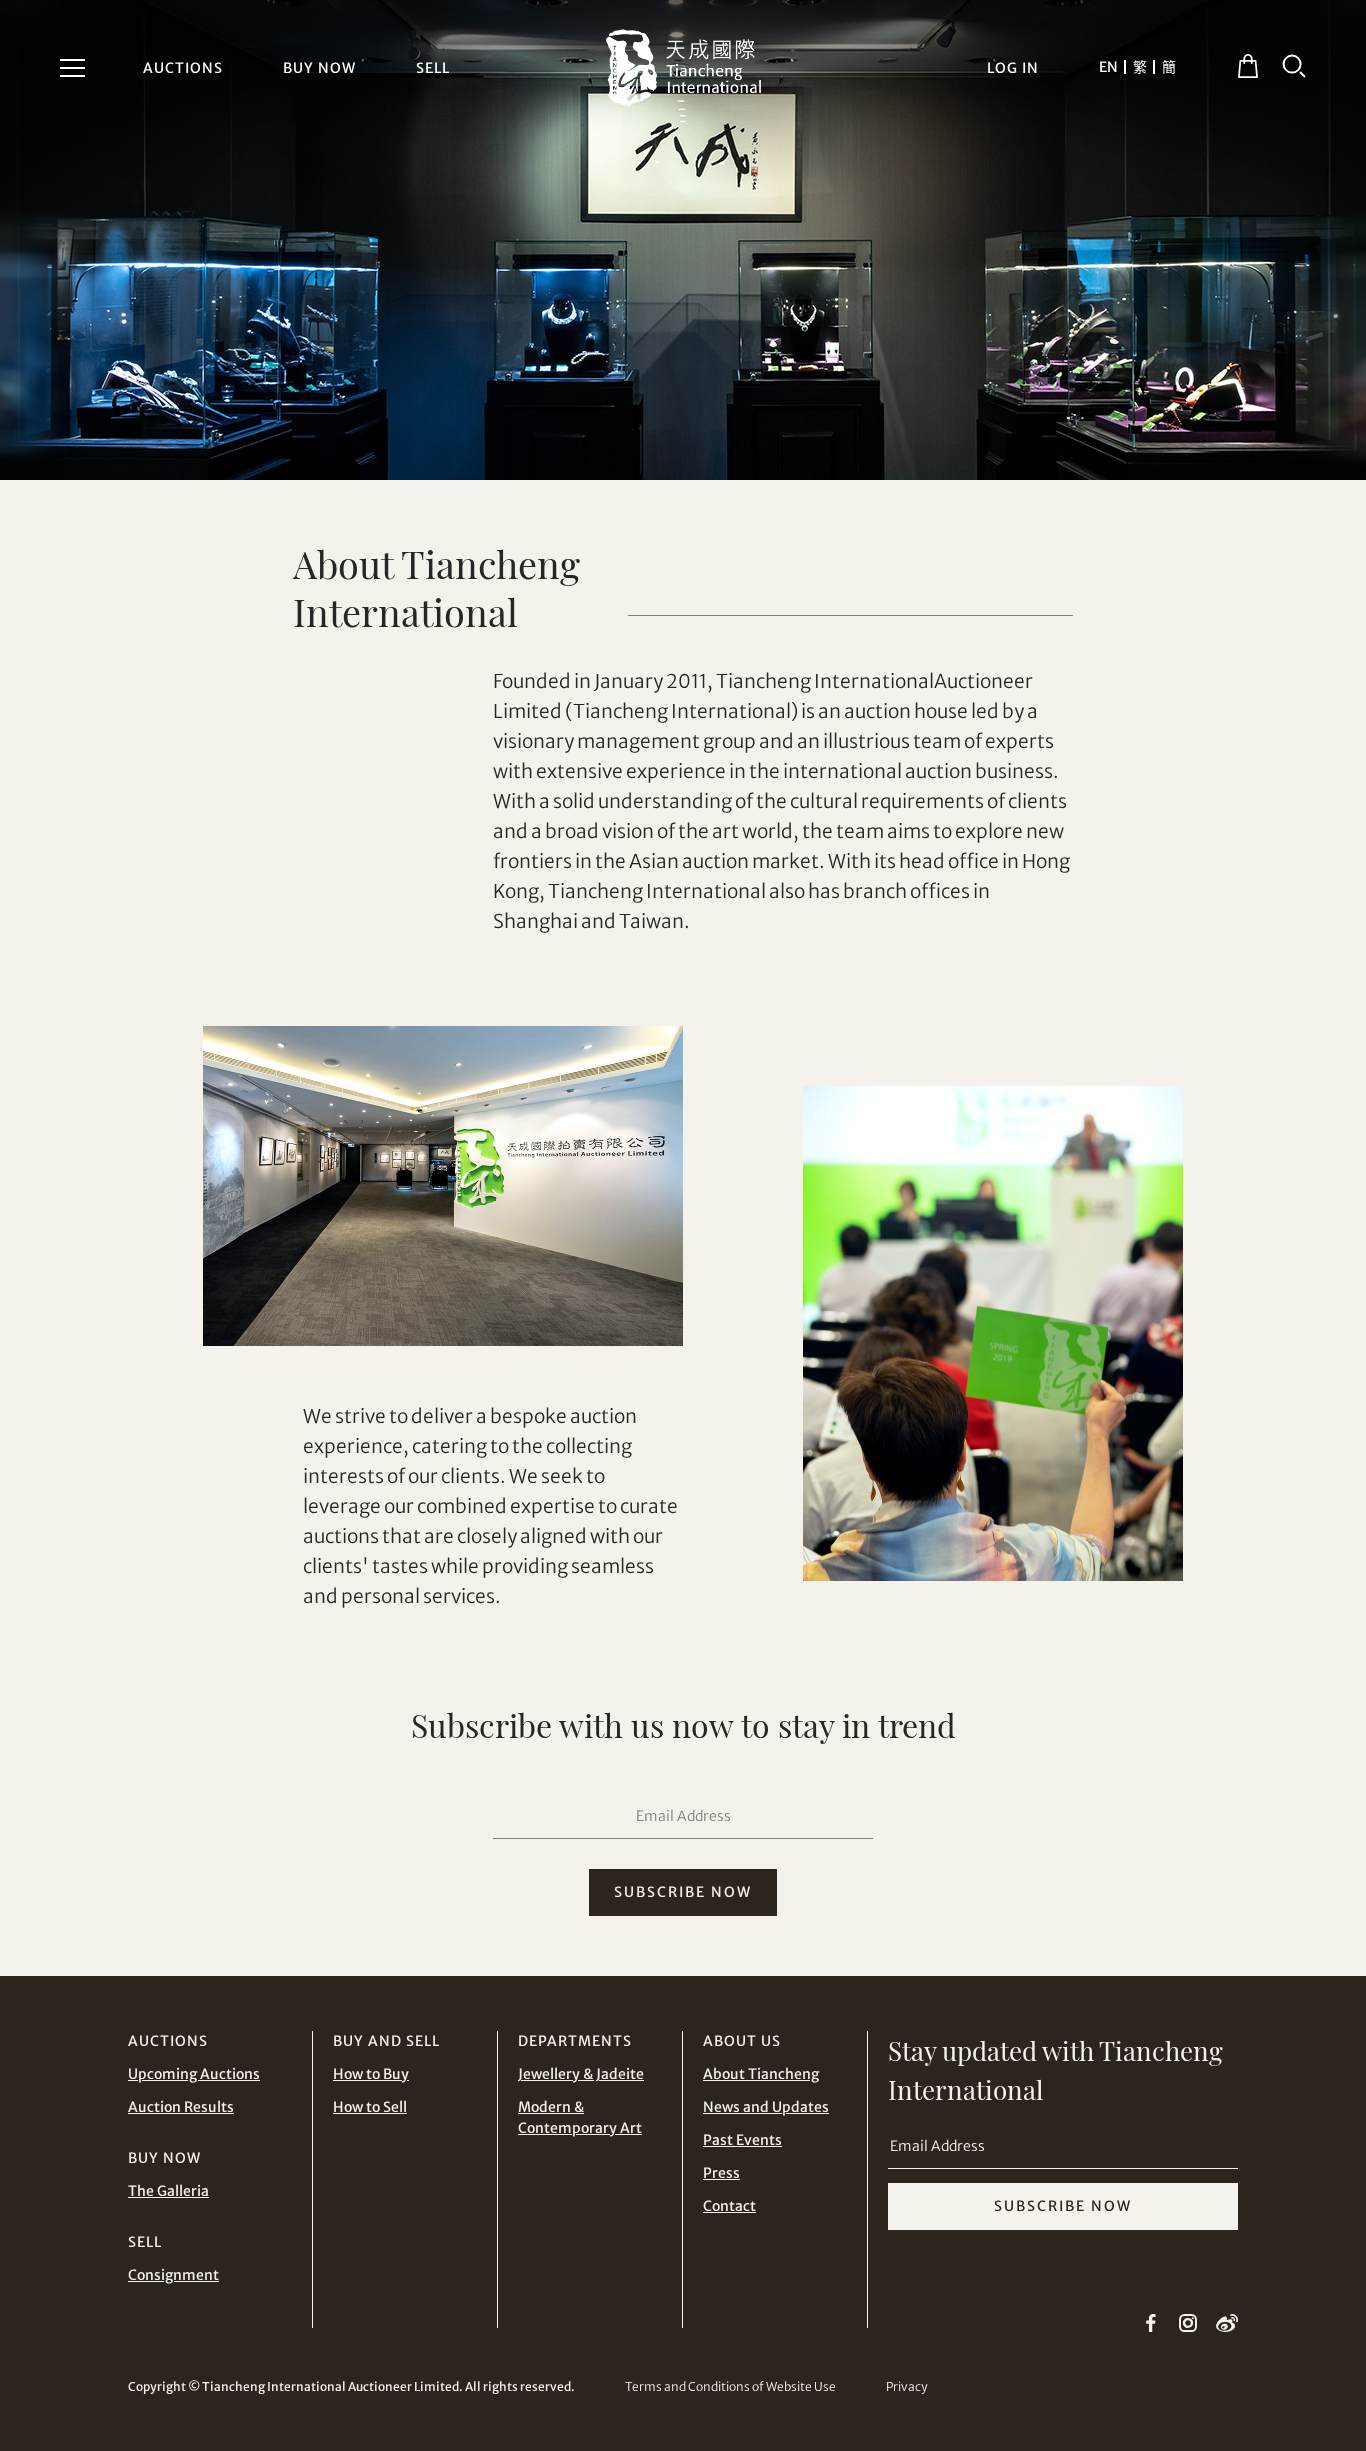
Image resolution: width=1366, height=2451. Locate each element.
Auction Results (181, 2107)
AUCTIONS (183, 68)
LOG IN (1013, 68)
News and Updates (766, 2107)
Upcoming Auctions (194, 2074)
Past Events (742, 2140)
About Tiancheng (761, 2074)
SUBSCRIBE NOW (683, 1892)
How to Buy (371, 2074)
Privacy (906, 2386)
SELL (433, 68)
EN (1108, 67)
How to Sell (370, 2107)
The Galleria (168, 2191)
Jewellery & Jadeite (581, 2074)
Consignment (173, 2275)
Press (721, 2173)
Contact (729, 2206)
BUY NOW (319, 68)
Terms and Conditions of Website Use (730, 2386)
